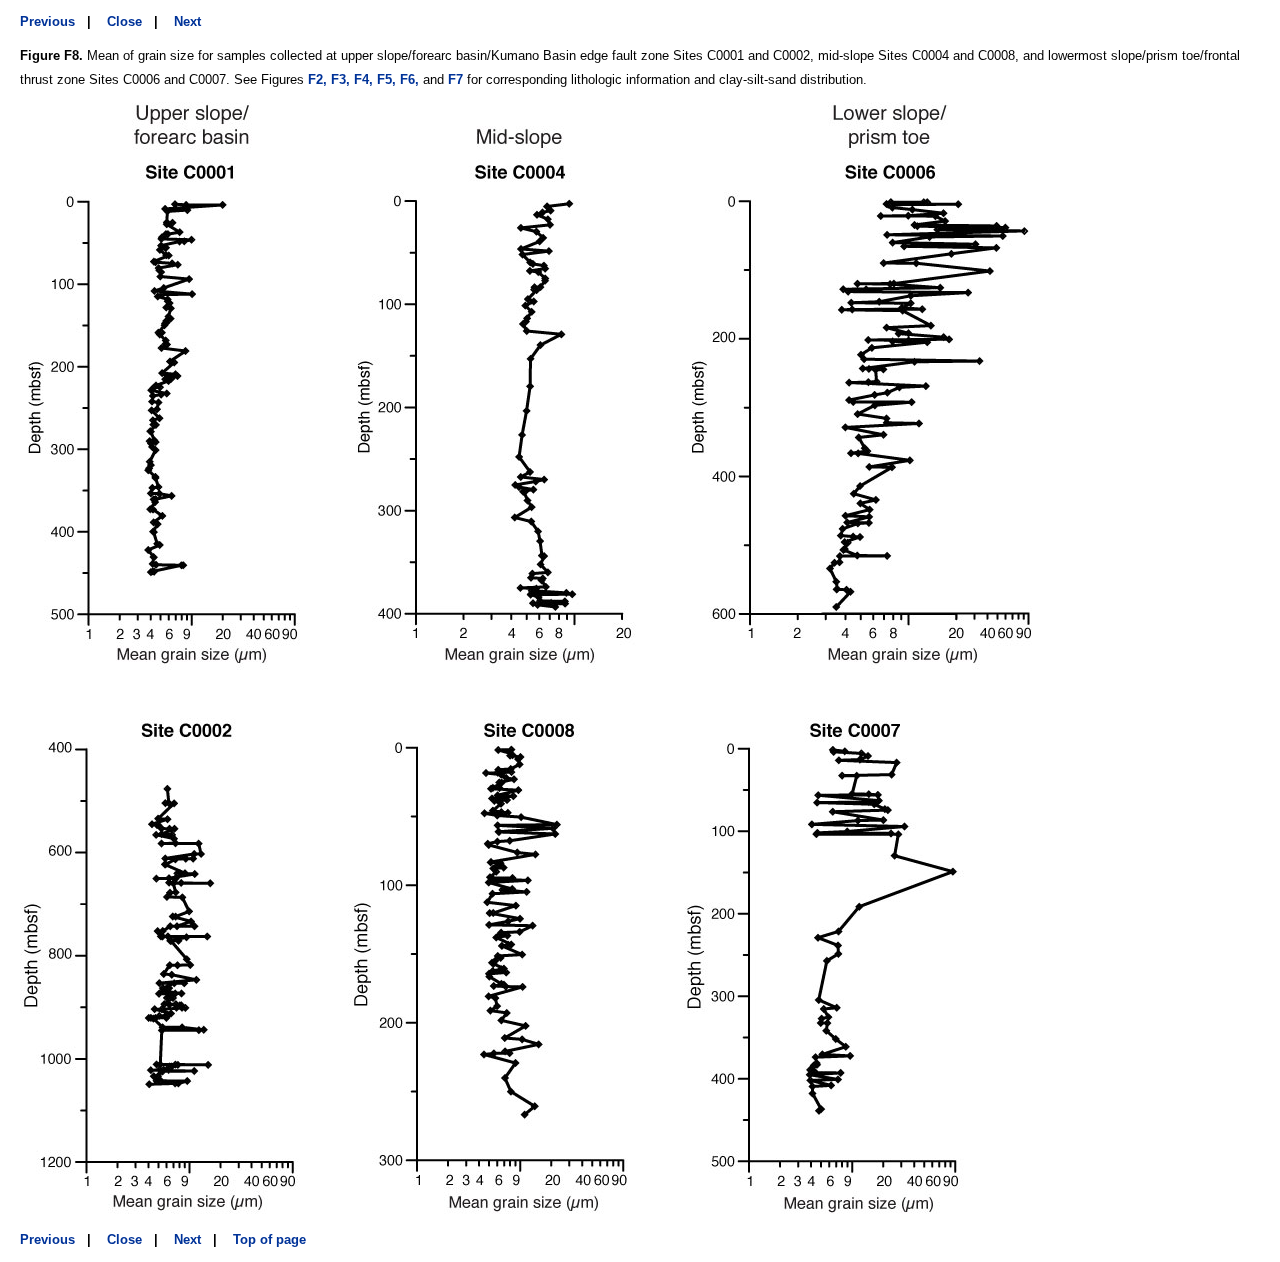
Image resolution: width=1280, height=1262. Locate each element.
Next (187, 21)
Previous (47, 21)
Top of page (269, 1239)
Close (124, 21)
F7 (455, 79)
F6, (409, 79)
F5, (386, 79)
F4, (363, 79)
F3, (340, 79)
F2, (317, 79)
